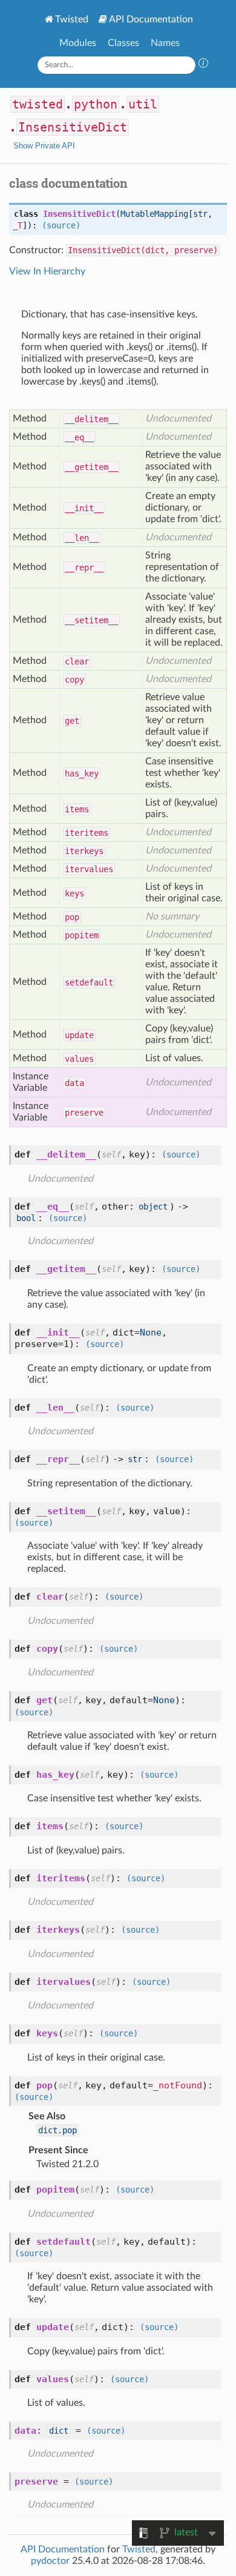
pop (72, 917)
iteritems (87, 833)
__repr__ (84, 568)
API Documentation (151, 19)
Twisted (72, 19)
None (151, 1333)
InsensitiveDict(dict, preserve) (143, 250)
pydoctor (50, 2561)
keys (74, 893)
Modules (78, 43)
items (77, 809)
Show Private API (44, 146)
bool (26, 1218)
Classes (123, 43)
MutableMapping (154, 214)
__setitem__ (91, 620)
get (72, 721)
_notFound (178, 2085)
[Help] (203, 65)
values (79, 1059)
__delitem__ (91, 419)
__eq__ (79, 437)
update (79, 1035)
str (200, 214)
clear (77, 661)
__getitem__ (91, 467)
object (153, 1207)
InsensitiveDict (73, 127)
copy (74, 680)
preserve (84, 1113)
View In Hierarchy (47, 271)
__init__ (84, 508)
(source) (61, 225)
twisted (38, 104)
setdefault (89, 982)
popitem (82, 935)
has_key (82, 773)
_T (18, 225)
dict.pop (57, 2130)
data (74, 1083)
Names (165, 43)
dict (59, 2431)
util (143, 104)
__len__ (82, 538)
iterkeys (84, 851)
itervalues (89, 869)
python (96, 104)
